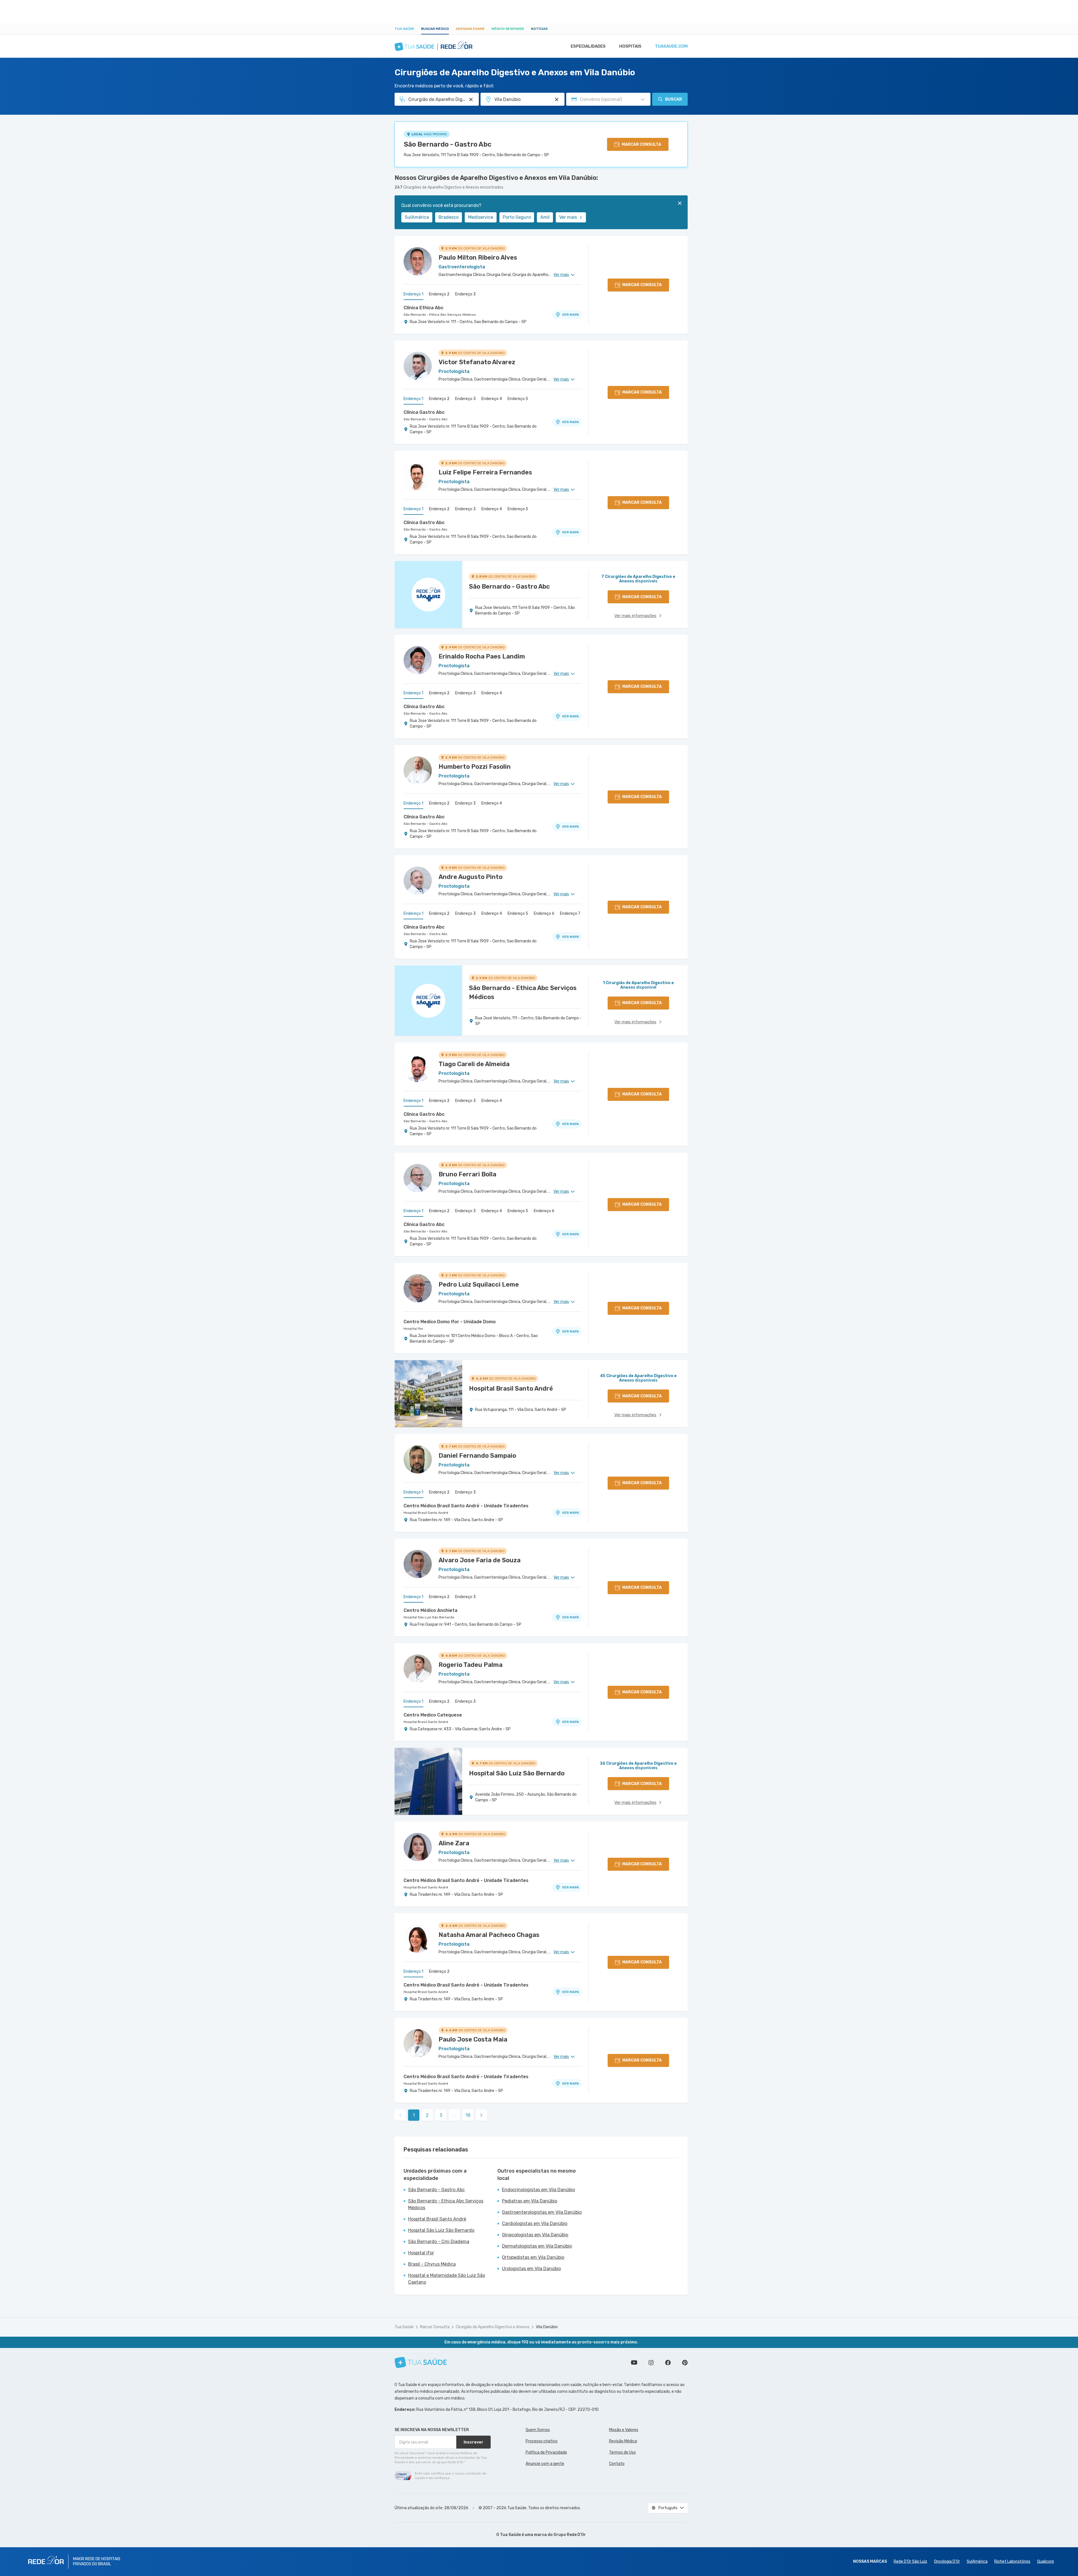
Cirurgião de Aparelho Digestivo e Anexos (493, 2327)
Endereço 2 (439, 294)
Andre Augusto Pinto (471, 877)
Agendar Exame (470, 29)
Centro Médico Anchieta (430, 1610)
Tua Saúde (404, 29)
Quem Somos (538, 2430)
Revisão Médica (623, 2441)
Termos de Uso (622, 2452)
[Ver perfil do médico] (418, 261)
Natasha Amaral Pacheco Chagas (489, 1935)
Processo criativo (542, 2441)
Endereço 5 (518, 399)
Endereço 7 (570, 913)
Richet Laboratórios (1012, 2561)
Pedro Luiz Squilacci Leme (479, 1284)
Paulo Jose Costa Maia (473, 2039)
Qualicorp (1046, 2561)
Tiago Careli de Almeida (474, 1064)
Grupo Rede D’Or (570, 2535)
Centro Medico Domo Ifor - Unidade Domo (450, 1322)
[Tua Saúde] (421, 2362)
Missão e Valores (624, 2430)
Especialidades (588, 46)
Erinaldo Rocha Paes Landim (482, 656)
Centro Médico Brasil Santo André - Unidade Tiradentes (466, 1506)
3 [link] (441, 2115)
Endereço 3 (465, 294)
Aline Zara (454, 1843)
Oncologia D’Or (947, 2561)
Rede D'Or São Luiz (910, 2561)
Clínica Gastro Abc (424, 412)
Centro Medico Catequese (433, 1715)
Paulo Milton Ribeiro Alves (478, 258)
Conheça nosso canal (634, 2363)
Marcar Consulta (435, 2327)
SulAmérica (417, 217)
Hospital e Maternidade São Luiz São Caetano (447, 2279)
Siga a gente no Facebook (668, 2363)
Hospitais (630, 46)
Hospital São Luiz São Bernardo (429, 1617)
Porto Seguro (517, 217)
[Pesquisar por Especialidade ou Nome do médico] (471, 100)
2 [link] (427, 2115)
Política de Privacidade (546, 2452)
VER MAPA (570, 315)
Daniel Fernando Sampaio (477, 1456)
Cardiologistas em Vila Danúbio (535, 2223)
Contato (617, 2464)
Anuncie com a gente (545, 2464)
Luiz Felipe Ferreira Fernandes (485, 472)
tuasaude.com (671, 46)
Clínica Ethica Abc (423, 308)
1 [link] (414, 2115)
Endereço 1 (413, 294)
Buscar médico (435, 29)
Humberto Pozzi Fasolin (475, 767)
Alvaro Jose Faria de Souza (480, 1560)
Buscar (674, 99)
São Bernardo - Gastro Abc (448, 144)
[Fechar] (680, 203)
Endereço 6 (544, 913)
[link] (481, 2115)
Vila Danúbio (547, 2327)
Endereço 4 (492, 399)
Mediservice (481, 217)
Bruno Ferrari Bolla (467, 1174)
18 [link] (468, 2115)
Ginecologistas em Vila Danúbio (535, 2235)
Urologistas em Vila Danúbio (531, 2269)
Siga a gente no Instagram (651, 2363)
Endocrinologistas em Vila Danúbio (538, 2190)
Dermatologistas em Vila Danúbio (537, 2246)
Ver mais (568, 217)
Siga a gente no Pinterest (685, 2363)
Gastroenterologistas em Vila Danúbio (542, 2212)
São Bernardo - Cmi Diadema (439, 2242)
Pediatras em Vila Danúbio (530, 2201)
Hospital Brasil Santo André (426, 1513)
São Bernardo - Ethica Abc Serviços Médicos (440, 315)
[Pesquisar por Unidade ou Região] (557, 100)
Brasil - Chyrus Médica (432, 2264)
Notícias (539, 29)
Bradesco (449, 217)
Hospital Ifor (413, 1329)
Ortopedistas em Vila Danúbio (533, 2257)
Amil (545, 217)
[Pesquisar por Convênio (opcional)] (643, 100)
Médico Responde (508, 29)
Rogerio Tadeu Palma (471, 1665)
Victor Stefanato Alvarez (477, 362)
